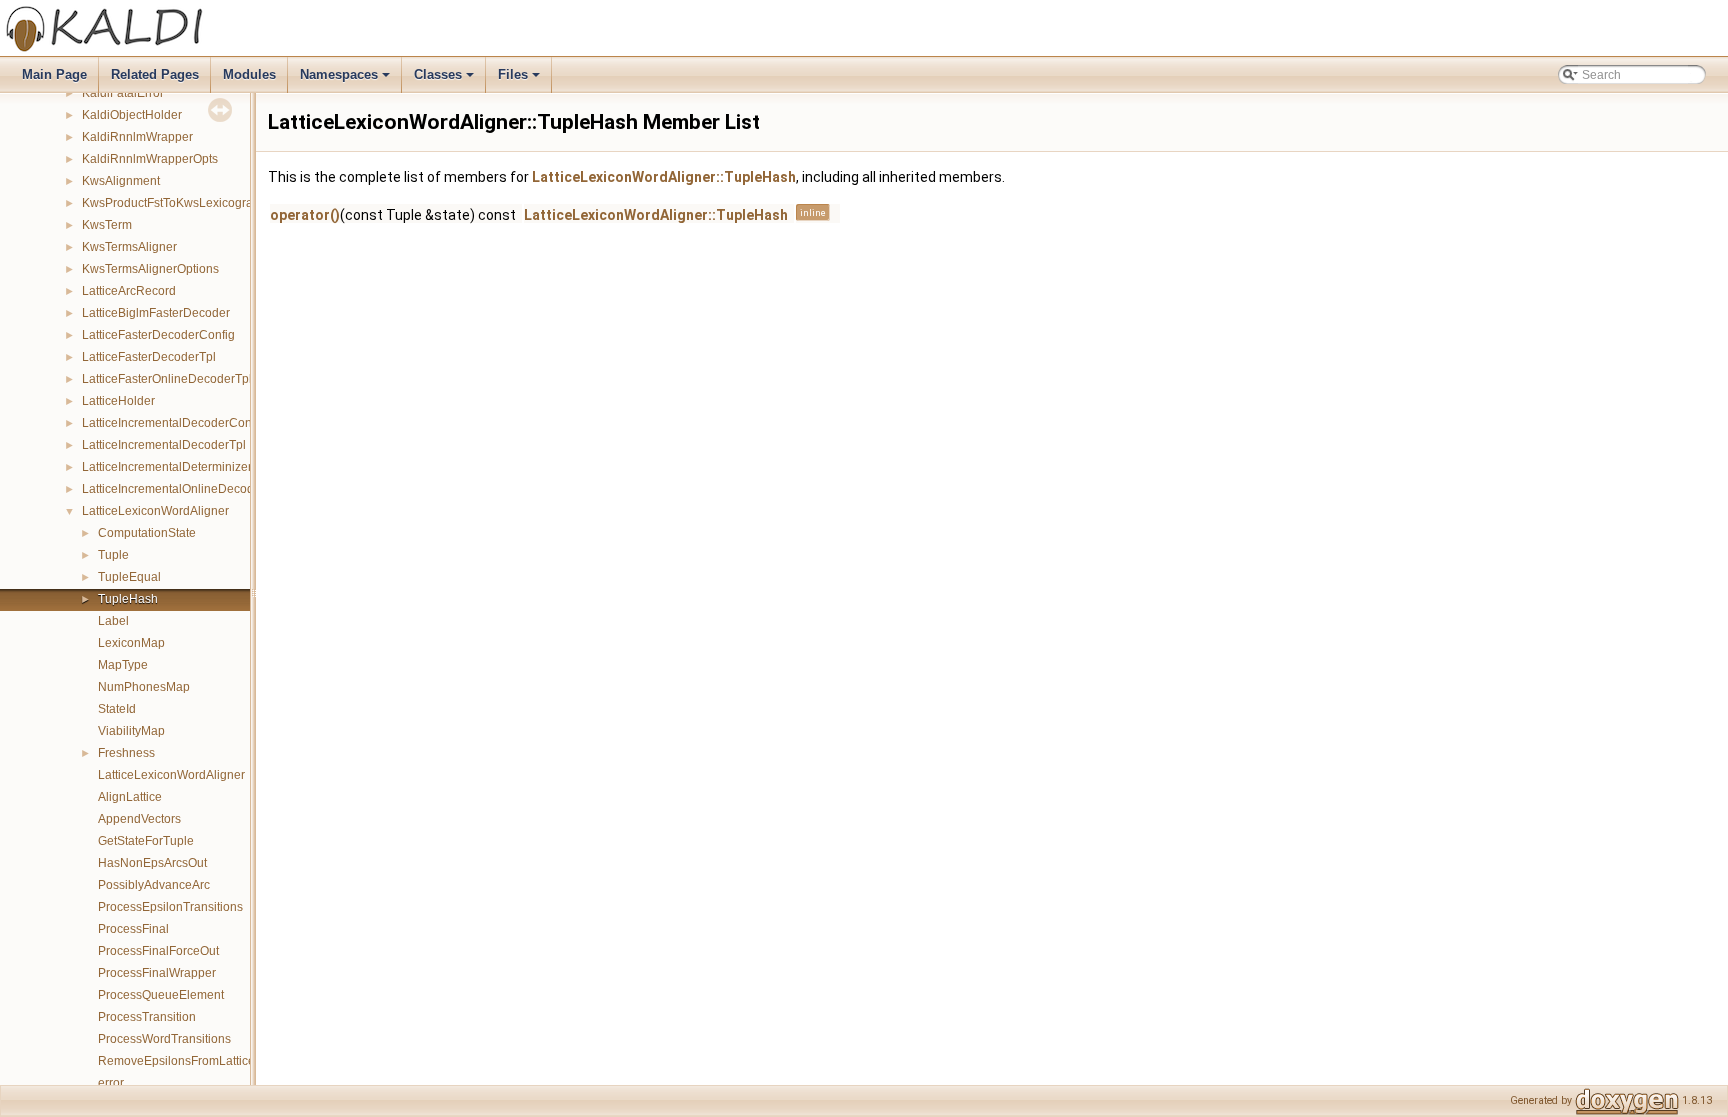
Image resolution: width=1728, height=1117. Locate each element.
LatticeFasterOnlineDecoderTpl (167, 379)
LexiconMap (131, 643)
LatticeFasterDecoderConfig (158, 335)
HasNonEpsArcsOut (152, 863)
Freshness (126, 753)
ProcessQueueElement (161, 995)
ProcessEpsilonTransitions (170, 907)
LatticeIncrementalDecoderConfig (173, 423)
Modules (249, 74)
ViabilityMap (131, 731)
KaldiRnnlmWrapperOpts (150, 159)
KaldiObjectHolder (132, 115)
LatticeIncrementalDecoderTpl (164, 445)
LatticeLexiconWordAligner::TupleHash (664, 177)
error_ (114, 1083)
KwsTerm (107, 225)
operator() (305, 215)
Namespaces (346, 80)
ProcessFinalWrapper (157, 973)
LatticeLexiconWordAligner (155, 511)
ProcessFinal (133, 929)
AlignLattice (130, 797)
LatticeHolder (118, 401)
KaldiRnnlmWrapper (137, 137)
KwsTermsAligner (129, 247)
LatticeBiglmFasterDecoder (156, 313)
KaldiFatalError (123, 93)
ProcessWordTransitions (164, 1039)
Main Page (54, 74)
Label (113, 621)
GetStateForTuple (146, 841)
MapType (123, 665)
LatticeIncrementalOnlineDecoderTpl (182, 489)
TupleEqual (129, 577)
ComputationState (147, 533)
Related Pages (155, 74)
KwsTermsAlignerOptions (150, 269)
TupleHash (128, 599)
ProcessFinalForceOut (158, 951)
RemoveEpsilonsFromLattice (176, 1061)
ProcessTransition (147, 1017)
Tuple (113, 555)
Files (520, 80)
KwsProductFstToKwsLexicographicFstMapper (208, 203)
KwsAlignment (121, 181)
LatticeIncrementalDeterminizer (167, 467)
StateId (117, 709)
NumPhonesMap (144, 687)
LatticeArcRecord (129, 291)
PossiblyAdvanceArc (154, 885)
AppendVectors (139, 819)
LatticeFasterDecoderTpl (149, 357)
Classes (445, 80)
